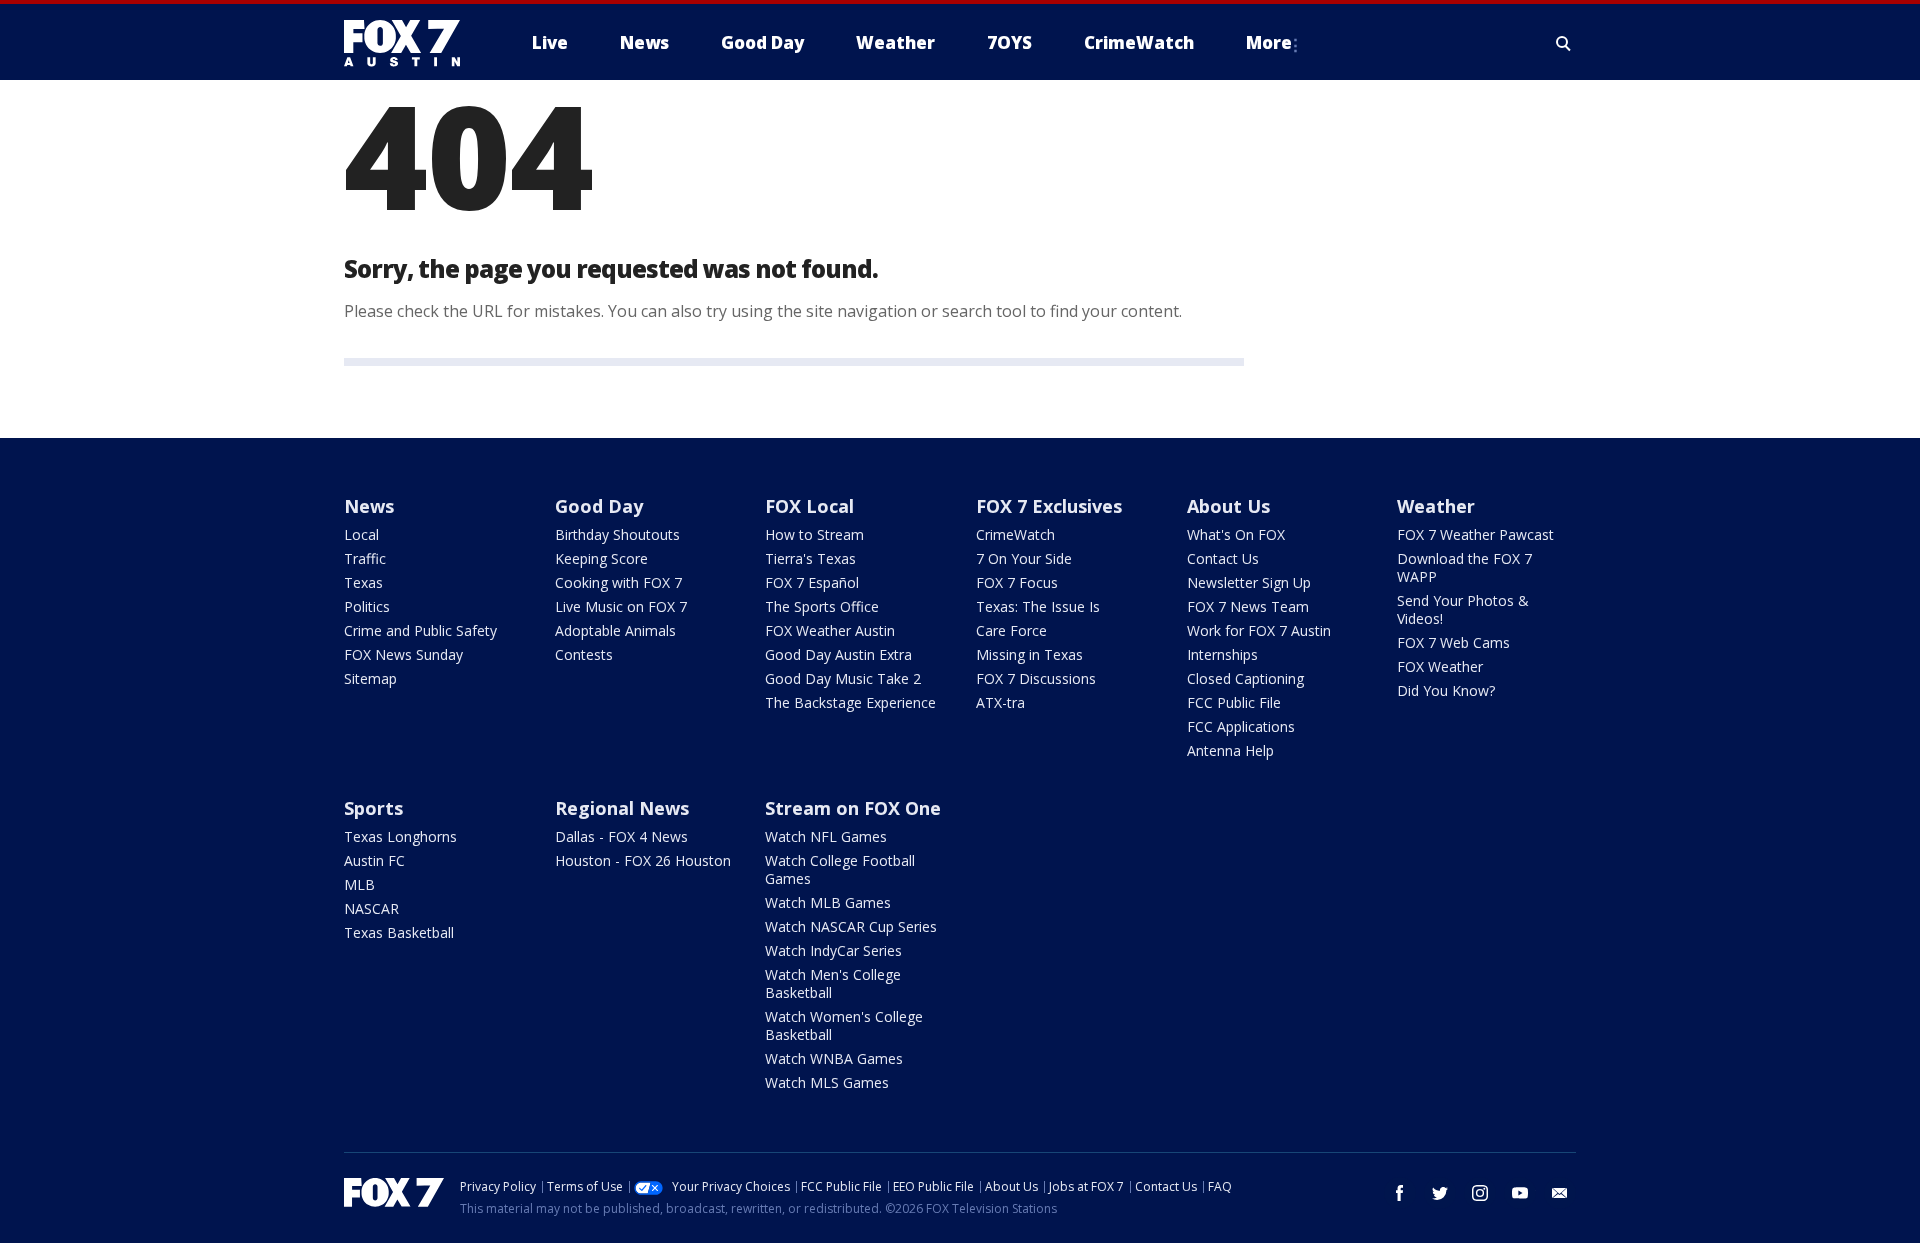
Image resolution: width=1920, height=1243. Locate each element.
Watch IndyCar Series (833, 950)
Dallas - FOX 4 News (621, 836)
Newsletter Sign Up (1249, 582)
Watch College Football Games (840, 869)
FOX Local (809, 506)
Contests (584, 654)
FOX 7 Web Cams (1453, 642)
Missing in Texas (1029, 654)
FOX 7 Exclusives (1049, 506)
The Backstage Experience (850, 702)
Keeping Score (601, 558)
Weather (1436, 506)
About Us (1228, 506)
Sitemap (370, 678)
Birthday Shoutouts (617, 534)
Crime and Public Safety (420, 630)
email (1560, 1193)
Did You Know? (1446, 690)
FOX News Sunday (403, 654)
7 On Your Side (1024, 558)
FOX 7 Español (812, 582)
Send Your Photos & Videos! (1463, 609)
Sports (373, 808)
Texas (363, 582)
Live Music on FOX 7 (621, 606)
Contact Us (1223, 558)
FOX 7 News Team (1248, 606)
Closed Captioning (1245, 678)
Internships (1222, 654)
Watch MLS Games (827, 1082)
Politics (367, 606)
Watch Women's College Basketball (844, 1025)
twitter (1440, 1193)
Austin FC (374, 860)
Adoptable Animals (615, 630)
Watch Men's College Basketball (833, 983)
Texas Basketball (399, 932)
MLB (359, 884)
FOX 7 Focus (1017, 582)
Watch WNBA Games (834, 1058)
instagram (1480, 1193)
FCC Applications (1241, 726)
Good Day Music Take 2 (843, 678)
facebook (1400, 1193)
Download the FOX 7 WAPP (1464, 567)
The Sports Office (822, 606)
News (369, 506)
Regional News (622, 808)
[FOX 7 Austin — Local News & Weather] (410, 43)
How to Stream (814, 534)
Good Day (599, 506)
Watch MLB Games (828, 902)
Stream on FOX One (853, 808)
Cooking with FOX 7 (618, 582)
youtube (1520, 1193)
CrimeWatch (1015, 534)
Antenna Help (1230, 750)
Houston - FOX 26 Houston (643, 860)
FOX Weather (1440, 666)
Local (361, 534)
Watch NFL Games (826, 836)
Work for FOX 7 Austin (1259, 630)
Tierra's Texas (810, 558)
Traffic (365, 558)
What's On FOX (1236, 534)
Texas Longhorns (400, 836)
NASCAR (371, 908)
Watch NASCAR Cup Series (851, 926)
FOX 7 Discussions (1036, 678)
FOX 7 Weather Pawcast (1475, 534)
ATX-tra (1000, 702)
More (1269, 42)
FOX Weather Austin (830, 630)
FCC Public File (1234, 702)
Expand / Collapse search (1564, 43)
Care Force (1011, 630)
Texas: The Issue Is (1038, 606)
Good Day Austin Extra (838, 654)
